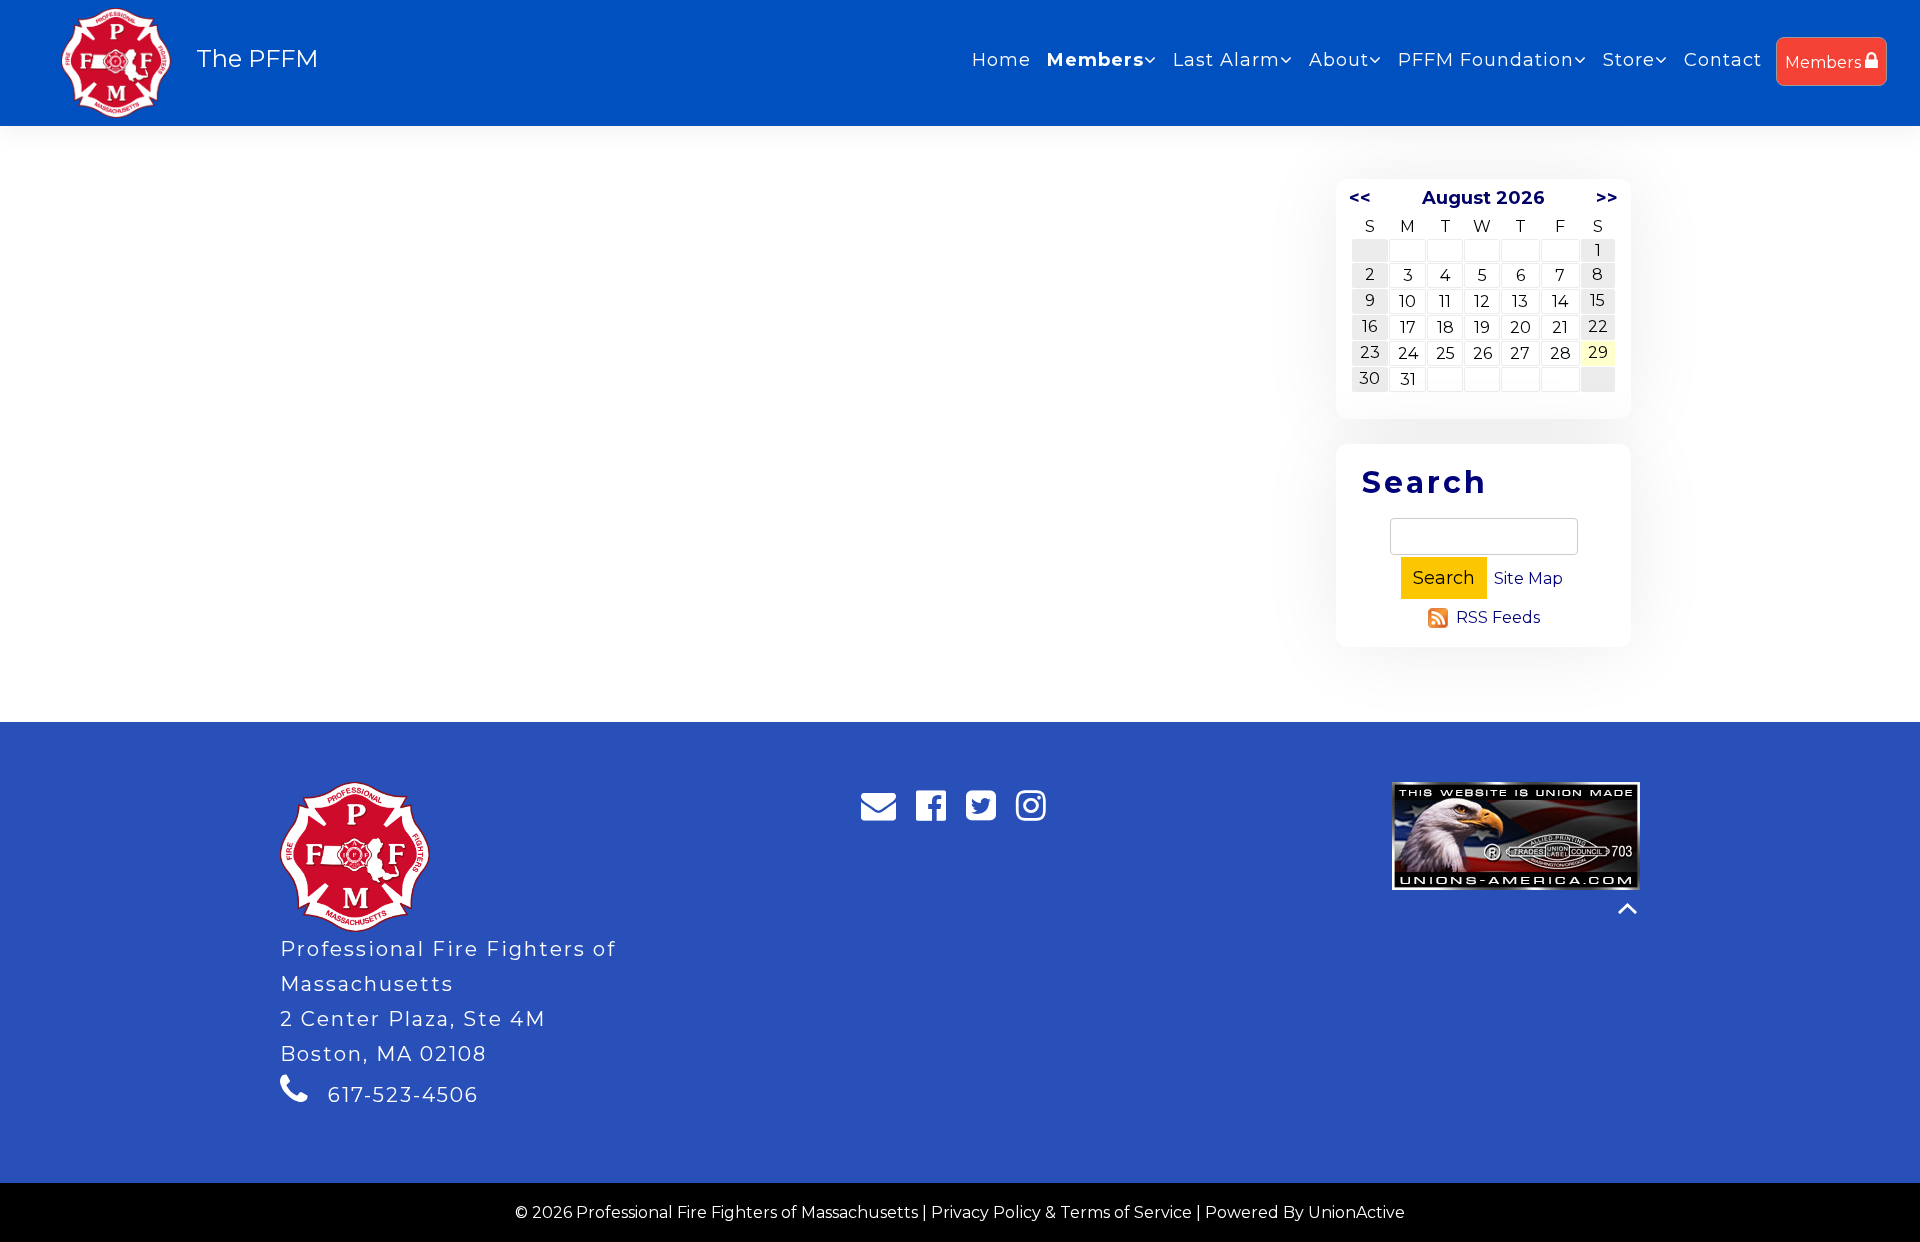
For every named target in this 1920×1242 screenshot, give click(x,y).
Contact (1723, 60)
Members (1825, 62)
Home (1001, 60)
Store (1629, 60)
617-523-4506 (403, 1095)
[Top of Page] (1627, 908)
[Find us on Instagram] (1037, 811)
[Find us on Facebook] (937, 811)
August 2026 (1483, 198)
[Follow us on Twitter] (987, 811)
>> (1607, 198)
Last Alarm (1226, 60)
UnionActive (1356, 1212)
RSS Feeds (1498, 617)
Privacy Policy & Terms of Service (1061, 1212)
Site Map (1528, 578)
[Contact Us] (885, 811)
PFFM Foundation (1486, 60)
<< (1360, 198)
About (1339, 60)
